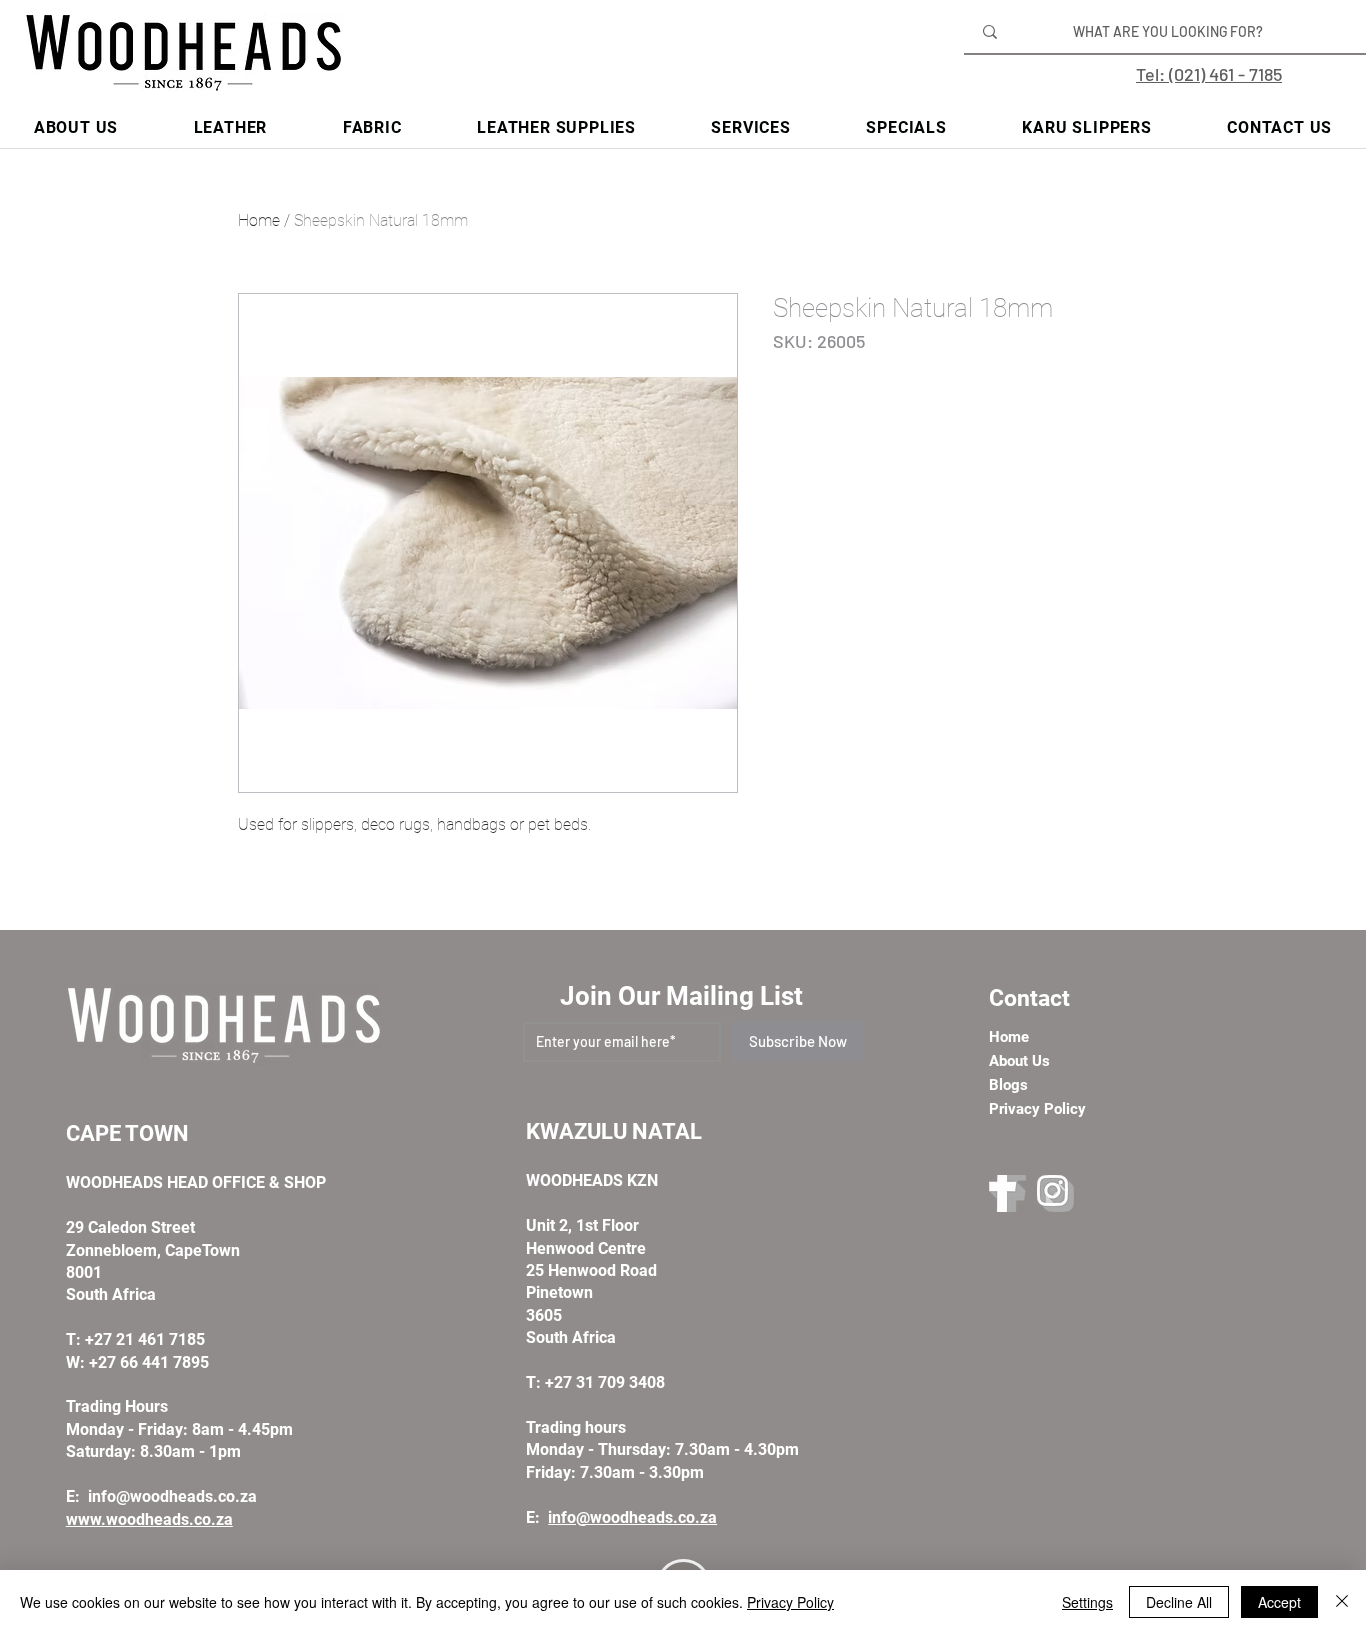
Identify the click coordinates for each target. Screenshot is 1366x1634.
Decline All (1179, 1602)
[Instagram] (1055, 1193)
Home (259, 220)
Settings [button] (1087, 1602)
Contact (1029, 998)
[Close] (1342, 1602)
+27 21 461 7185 (145, 1339)
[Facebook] (1007, 1193)
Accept (1279, 1602)
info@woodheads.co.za (172, 1496)
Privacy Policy (790, 1602)
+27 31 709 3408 (605, 1382)
